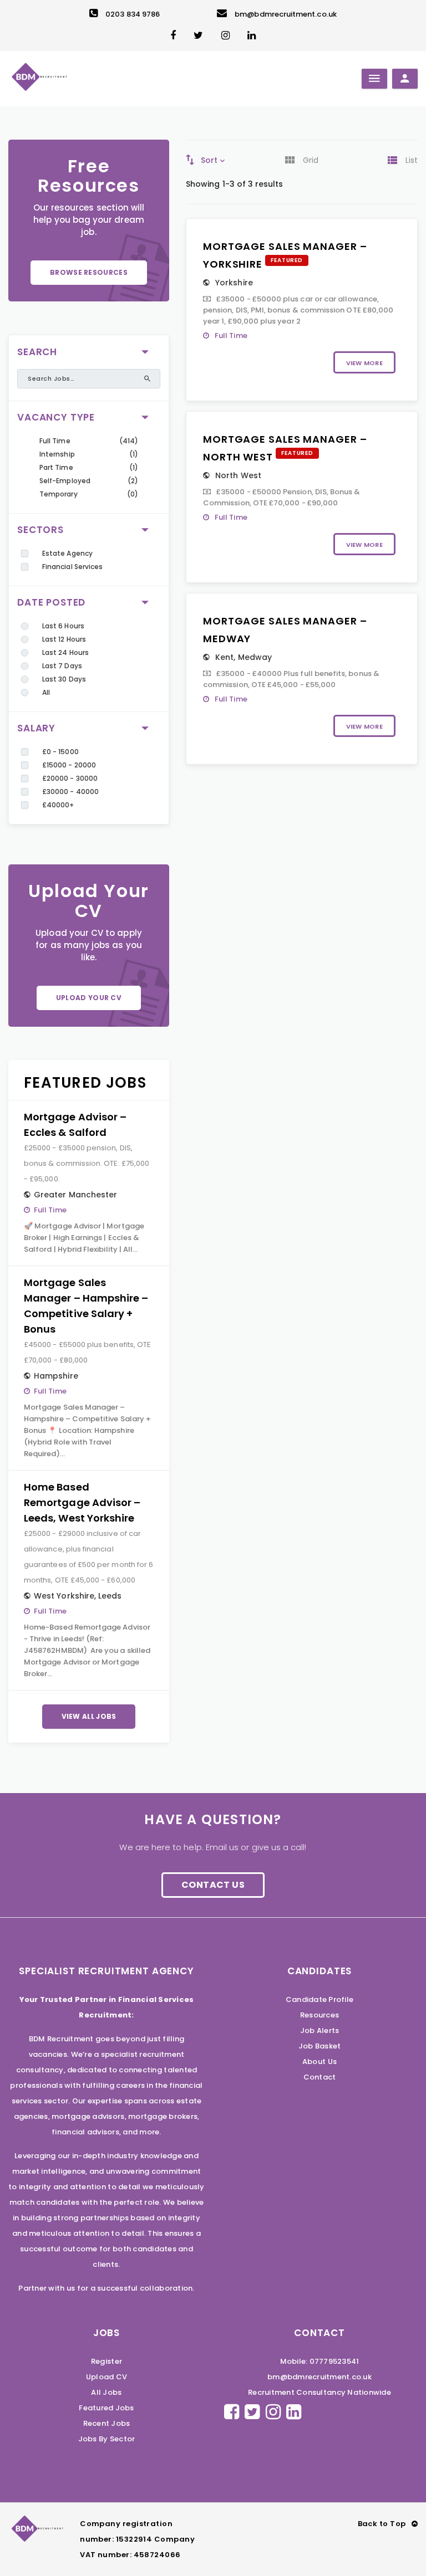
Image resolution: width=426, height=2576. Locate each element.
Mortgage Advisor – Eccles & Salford (75, 1125)
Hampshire (56, 1376)
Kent (224, 657)
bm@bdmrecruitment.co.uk (286, 14)
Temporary (59, 494)
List (412, 160)
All (46, 692)
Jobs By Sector (107, 2439)
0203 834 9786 (133, 14)
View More (364, 363)
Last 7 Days (62, 666)
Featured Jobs (106, 2408)
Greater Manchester (75, 1195)
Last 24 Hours (65, 652)
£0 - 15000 (60, 752)
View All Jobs (89, 1716)
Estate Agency (67, 553)
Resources (319, 2015)
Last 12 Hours (64, 639)
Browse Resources (89, 272)
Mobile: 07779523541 (320, 2361)
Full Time (55, 441)
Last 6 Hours (63, 626)
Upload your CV (89, 998)
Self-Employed (65, 481)
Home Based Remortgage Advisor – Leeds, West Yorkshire (82, 1502)
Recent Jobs (107, 2423)
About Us (319, 2062)
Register (106, 2361)
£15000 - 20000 (69, 765)
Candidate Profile (319, 1999)
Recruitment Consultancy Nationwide (319, 2392)
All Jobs (106, 2392)
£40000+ (58, 805)
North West (238, 475)
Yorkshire (234, 283)
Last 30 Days (64, 679)
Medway (255, 657)
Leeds (110, 1596)
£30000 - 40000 (70, 792)
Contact (320, 2077)
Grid (311, 160)
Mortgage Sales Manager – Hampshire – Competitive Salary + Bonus (86, 1306)
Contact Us (213, 1885)
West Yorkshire (64, 1596)
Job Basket (320, 2046)
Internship (57, 454)
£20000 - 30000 (70, 778)
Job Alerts (320, 2030)
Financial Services (72, 567)
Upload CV (106, 2377)
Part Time (56, 467)
